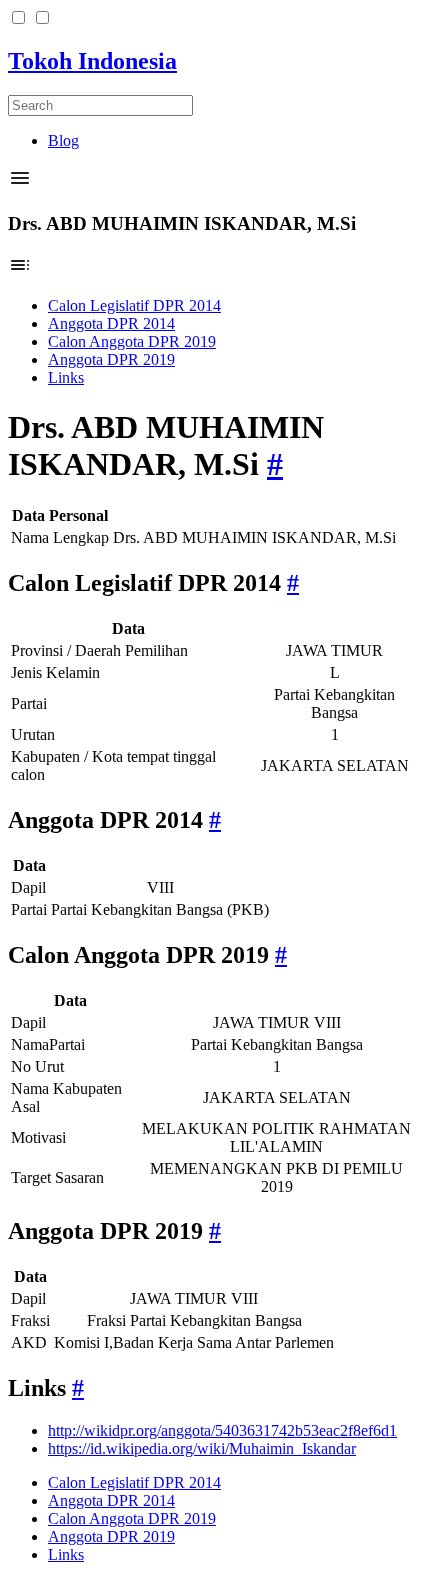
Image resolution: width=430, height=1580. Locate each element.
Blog (63, 140)
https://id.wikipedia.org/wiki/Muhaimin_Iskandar (202, 1448)
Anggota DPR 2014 (111, 323)
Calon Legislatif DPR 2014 (134, 305)
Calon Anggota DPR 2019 (132, 341)
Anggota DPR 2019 (111, 359)
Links (66, 377)
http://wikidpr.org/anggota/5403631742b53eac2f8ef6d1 (222, 1430)
